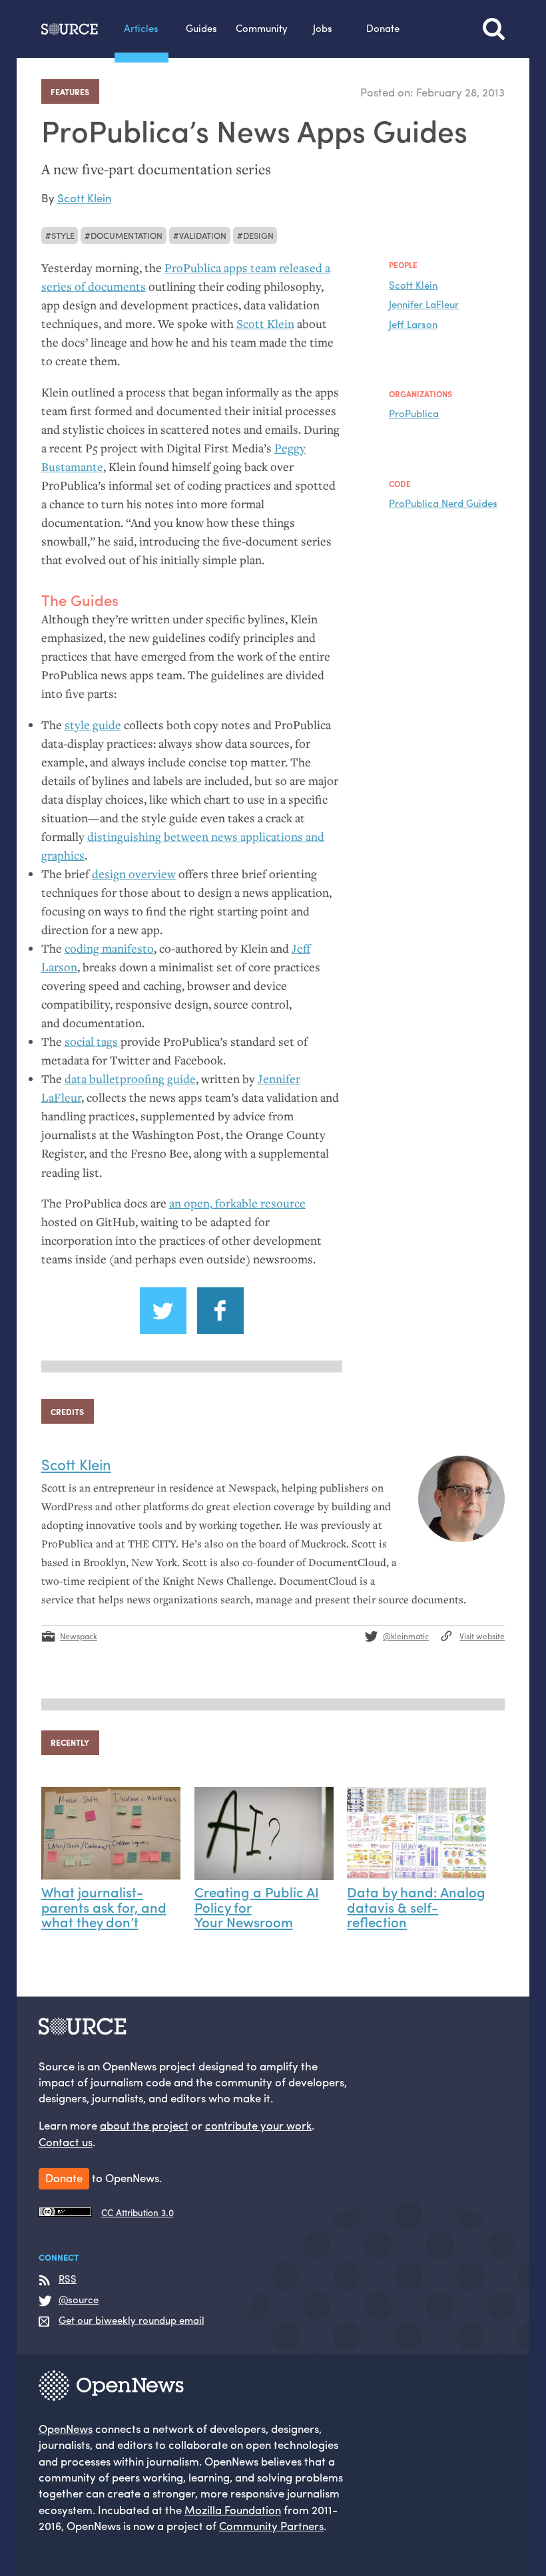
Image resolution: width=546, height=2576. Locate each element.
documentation (127, 235)
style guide (93, 725)
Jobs (323, 28)
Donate (383, 28)
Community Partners (271, 2525)
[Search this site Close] (494, 29)
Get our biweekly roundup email (132, 2321)
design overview (134, 874)
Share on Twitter (163, 1311)
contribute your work (258, 2125)
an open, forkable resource (237, 1203)
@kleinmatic (406, 1636)
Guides (201, 28)
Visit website (482, 1636)
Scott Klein (84, 198)
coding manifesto (109, 948)
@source (79, 2300)
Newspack (79, 1636)
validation (203, 235)
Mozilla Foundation (233, 2509)
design (258, 235)
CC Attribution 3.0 (137, 2212)
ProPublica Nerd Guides (443, 503)
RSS (68, 2279)
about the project (144, 2125)
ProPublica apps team (220, 268)
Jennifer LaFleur (424, 304)
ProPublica (414, 413)
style (63, 235)
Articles (141, 28)
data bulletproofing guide (130, 1079)
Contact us (66, 2142)
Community (262, 28)
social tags (91, 1042)
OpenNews (66, 2428)
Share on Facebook (220, 1311)
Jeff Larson (413, 324)
